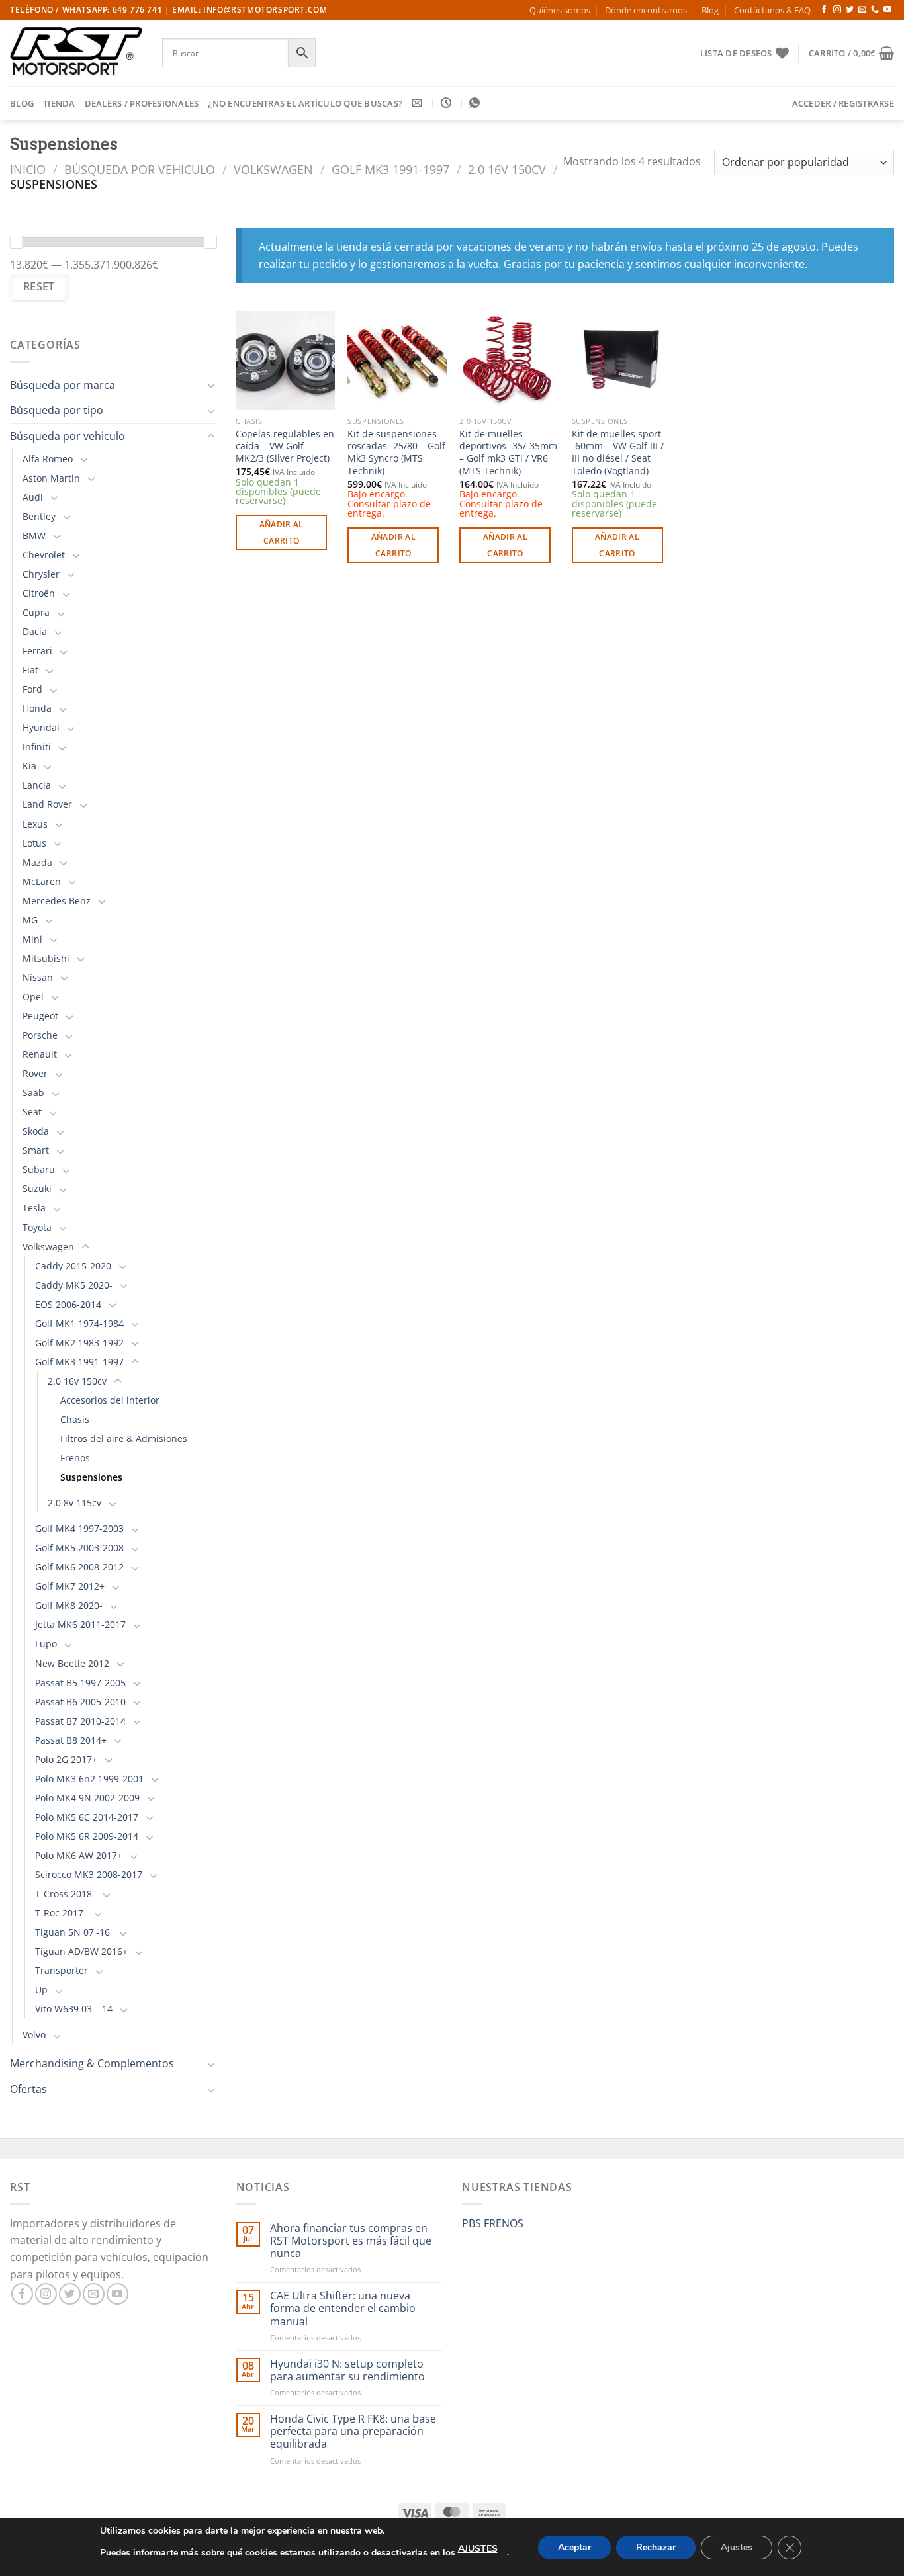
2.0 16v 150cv (507, 169)
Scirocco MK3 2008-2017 (89, 1874)
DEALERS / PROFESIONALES (142, 103)
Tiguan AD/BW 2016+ (81, 1951)
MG (30, 920)
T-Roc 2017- (61, 1913)
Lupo (46, 1644)
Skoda (36, 1131)
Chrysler (41, 574)
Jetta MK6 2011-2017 (80, 1624)
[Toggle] (211, 385)
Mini (32, 939)
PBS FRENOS (493, 2223)
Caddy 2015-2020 (73, 1266)
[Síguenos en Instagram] (837, 10)
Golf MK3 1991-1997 (390, 169)
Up (41, 1990)
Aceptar (574, 2547)
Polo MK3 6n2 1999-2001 (89, 1779)
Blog (710, 10)
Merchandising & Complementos (92, 2063)
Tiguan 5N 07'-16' (73, 1932)
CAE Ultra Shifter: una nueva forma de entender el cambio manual (343, 2309)
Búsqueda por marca (63, 385)
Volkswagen (273, 169)
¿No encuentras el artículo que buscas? (305, 103)
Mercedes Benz (57, 901)
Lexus (35, 824)
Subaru (39, 1169)
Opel (33, 997)
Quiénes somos (560, 10)
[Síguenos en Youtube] (887, 10)
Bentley (39, 516)
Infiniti (37, 747)
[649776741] (476, 103)
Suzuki (37, 1188)
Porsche (40, 1035)
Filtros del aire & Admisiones (124, 1438)
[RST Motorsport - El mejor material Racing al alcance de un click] (76, 53)
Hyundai (41, 727)
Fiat (30, 670)
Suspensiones (91, 1477)
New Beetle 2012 (72, 1663)
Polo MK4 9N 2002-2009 (87, 1798)
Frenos (75, 1458)
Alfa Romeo (48, 459)
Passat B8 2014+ (71, 1740)
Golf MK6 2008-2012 (79, 1567)
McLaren (42, 881)
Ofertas (28, 2089)
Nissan (38, 977)
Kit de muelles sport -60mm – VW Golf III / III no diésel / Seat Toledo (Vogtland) (618, 452)
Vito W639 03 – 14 (74, 2009)
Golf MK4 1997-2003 (79, 1528)
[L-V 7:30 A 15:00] (448, 103)
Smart (36, 1150)
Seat (32, 1112)
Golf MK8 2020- (69, 1605)
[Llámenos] (875, 10)
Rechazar (656, 2547)
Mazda (37, 862)
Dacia (35, 631)
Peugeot (40, 1016)
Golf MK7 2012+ (70, 1586)
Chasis (75, 1419)
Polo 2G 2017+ (66, 1759)
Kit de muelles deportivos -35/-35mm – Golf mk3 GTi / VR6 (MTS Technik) (508, 452)
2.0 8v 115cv (74, 1503)
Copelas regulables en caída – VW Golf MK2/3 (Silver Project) (285, 446)
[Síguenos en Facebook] (824, 10)
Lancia (37, 785)
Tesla (34, 1208)
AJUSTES (478, 2549)
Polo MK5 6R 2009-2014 (87, 1836)
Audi (33, 497)
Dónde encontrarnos (646, 10)
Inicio (28, 169)
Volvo (34, 2035)
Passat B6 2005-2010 (80, 1702)
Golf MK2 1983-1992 (79, 1343)
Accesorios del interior (110, 1400)
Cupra (36, 612)
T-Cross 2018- (65, 1894)
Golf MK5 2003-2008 (79, 1548)
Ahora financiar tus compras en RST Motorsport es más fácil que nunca (351, 2241)
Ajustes (737, 2547)
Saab (33, 1093)
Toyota (37, 1227)
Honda (37, 708)
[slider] (16, 242)
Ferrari (37, 651)
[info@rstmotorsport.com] (419, 103)
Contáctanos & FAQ (772, 10)
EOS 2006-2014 (68, 1304)
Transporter (62, 1970)
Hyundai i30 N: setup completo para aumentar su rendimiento (347, 2370)
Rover (35, 1073)
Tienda (59, 103)
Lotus (34, 843)
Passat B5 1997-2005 (80, 1683)
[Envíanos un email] (862, 10)
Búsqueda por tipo (57, 410)
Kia (29, 766)
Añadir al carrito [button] (282, 533)
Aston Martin (51, 478)
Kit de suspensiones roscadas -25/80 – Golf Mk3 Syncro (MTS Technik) (396, 452)
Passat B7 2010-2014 (80, 1721)
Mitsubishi (46, 958)
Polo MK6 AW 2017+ (79, 1855)
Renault (40, 1054)
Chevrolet (44, 555)
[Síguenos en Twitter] (850, 10)
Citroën (39, 593)
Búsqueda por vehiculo (140, 169)
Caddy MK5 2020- (74, 1285)
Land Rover (47, 804)
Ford (32, 689)
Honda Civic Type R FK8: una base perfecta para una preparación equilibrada (353, 2432)
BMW (34, 536)
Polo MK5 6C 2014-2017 (87, 1817)
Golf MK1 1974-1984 (79, 1323)
